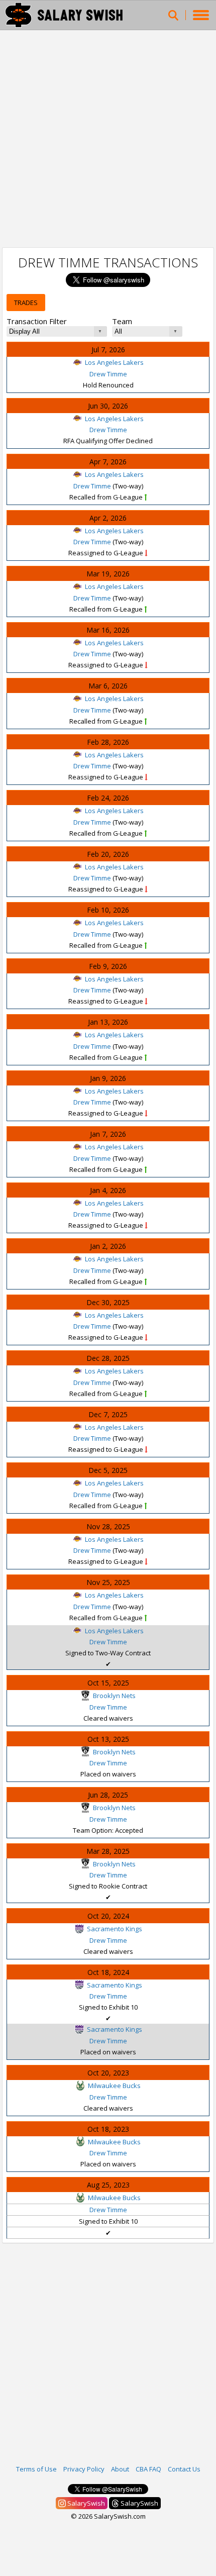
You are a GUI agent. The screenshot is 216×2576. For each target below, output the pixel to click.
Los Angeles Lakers (114, 362)
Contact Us (184, 2469)
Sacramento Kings (115, 1929)
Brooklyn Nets (114, 1696)
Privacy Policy (84, 2469)
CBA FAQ (148, 2469)
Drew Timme (108, 374)
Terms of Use (36, 2469)
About (120, 2469)
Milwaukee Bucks (114, 2086)
